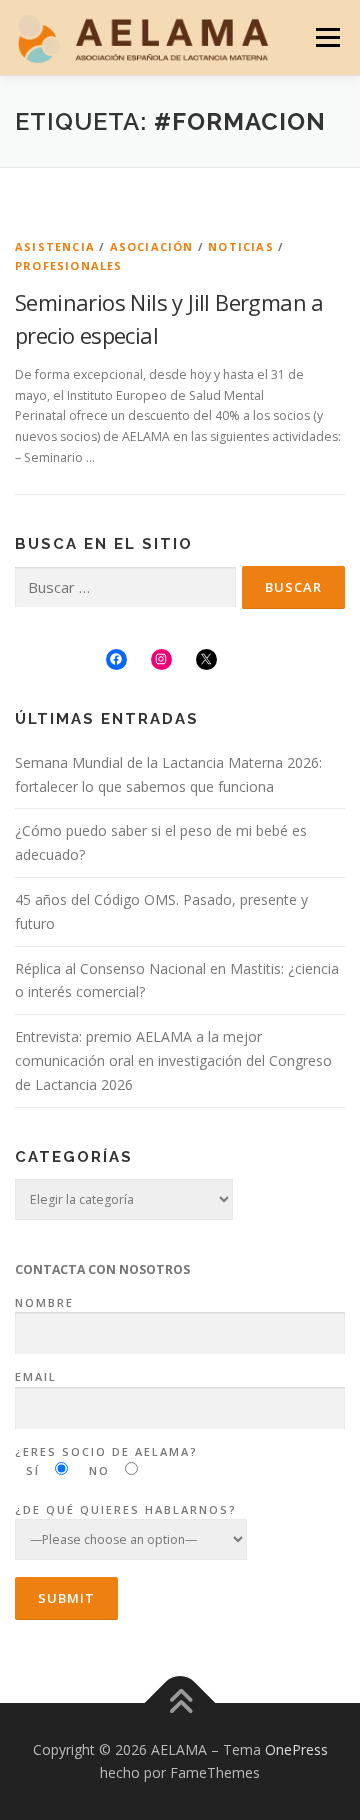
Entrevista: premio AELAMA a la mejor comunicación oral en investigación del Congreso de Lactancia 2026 (173, 1060)
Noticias (241, 246)
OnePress (296, 1749)
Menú (326, 37)
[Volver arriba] (180, 1702)
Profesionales (69, 265)
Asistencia (55, 246)
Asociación (152, 246)
